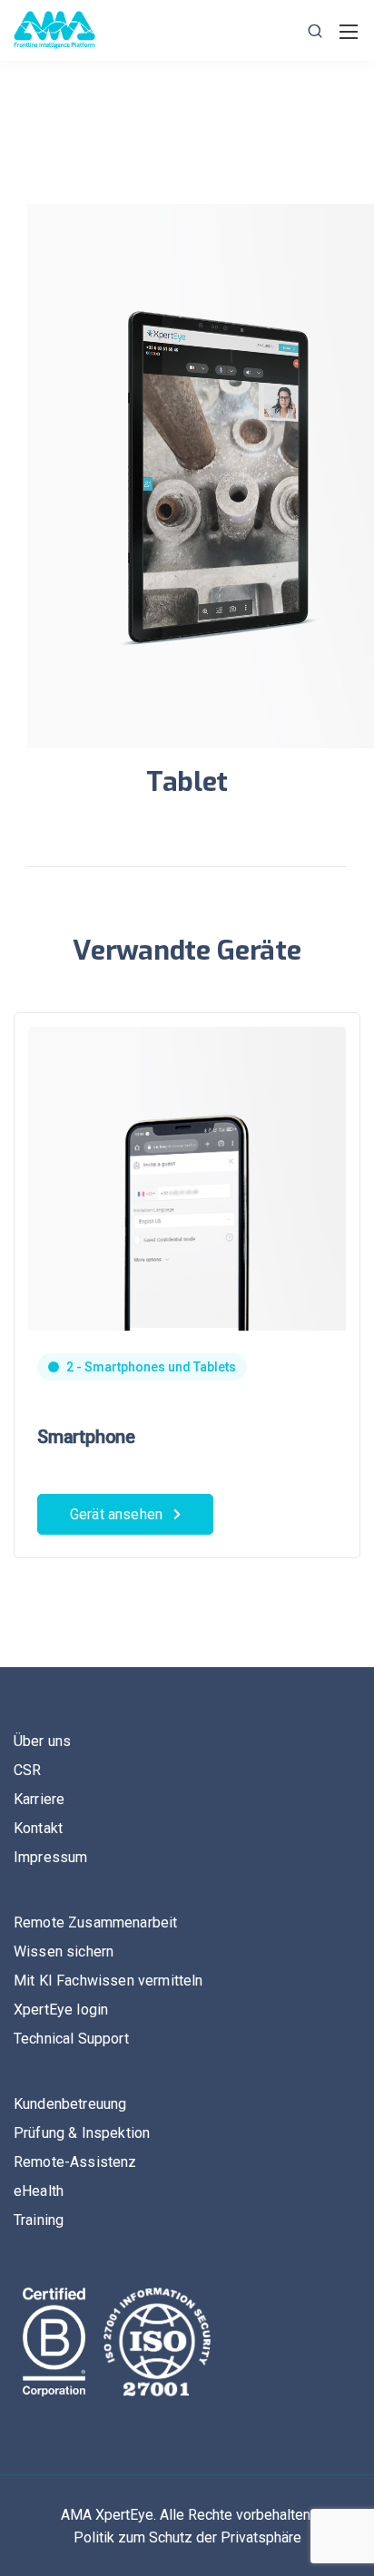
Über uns (42, 1741)
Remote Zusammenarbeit (95, 1922)
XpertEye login (61, 2010)
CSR (27, 1770)
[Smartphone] (187, 1252)
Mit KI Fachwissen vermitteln (108, 1981)
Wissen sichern (64, 1952)
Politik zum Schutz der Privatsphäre (187, 2537)
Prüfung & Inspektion (82, 2133)
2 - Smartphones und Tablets (151, 1367)
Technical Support (71, 2039)
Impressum (50, 1857)
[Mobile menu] (349, 32)
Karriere (39, 1799)
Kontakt (38, 1828)
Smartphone (86, 1437)
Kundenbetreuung (70, 2104)
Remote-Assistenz (75, 2162)
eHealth (39, 2191)
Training (39, 2220)
